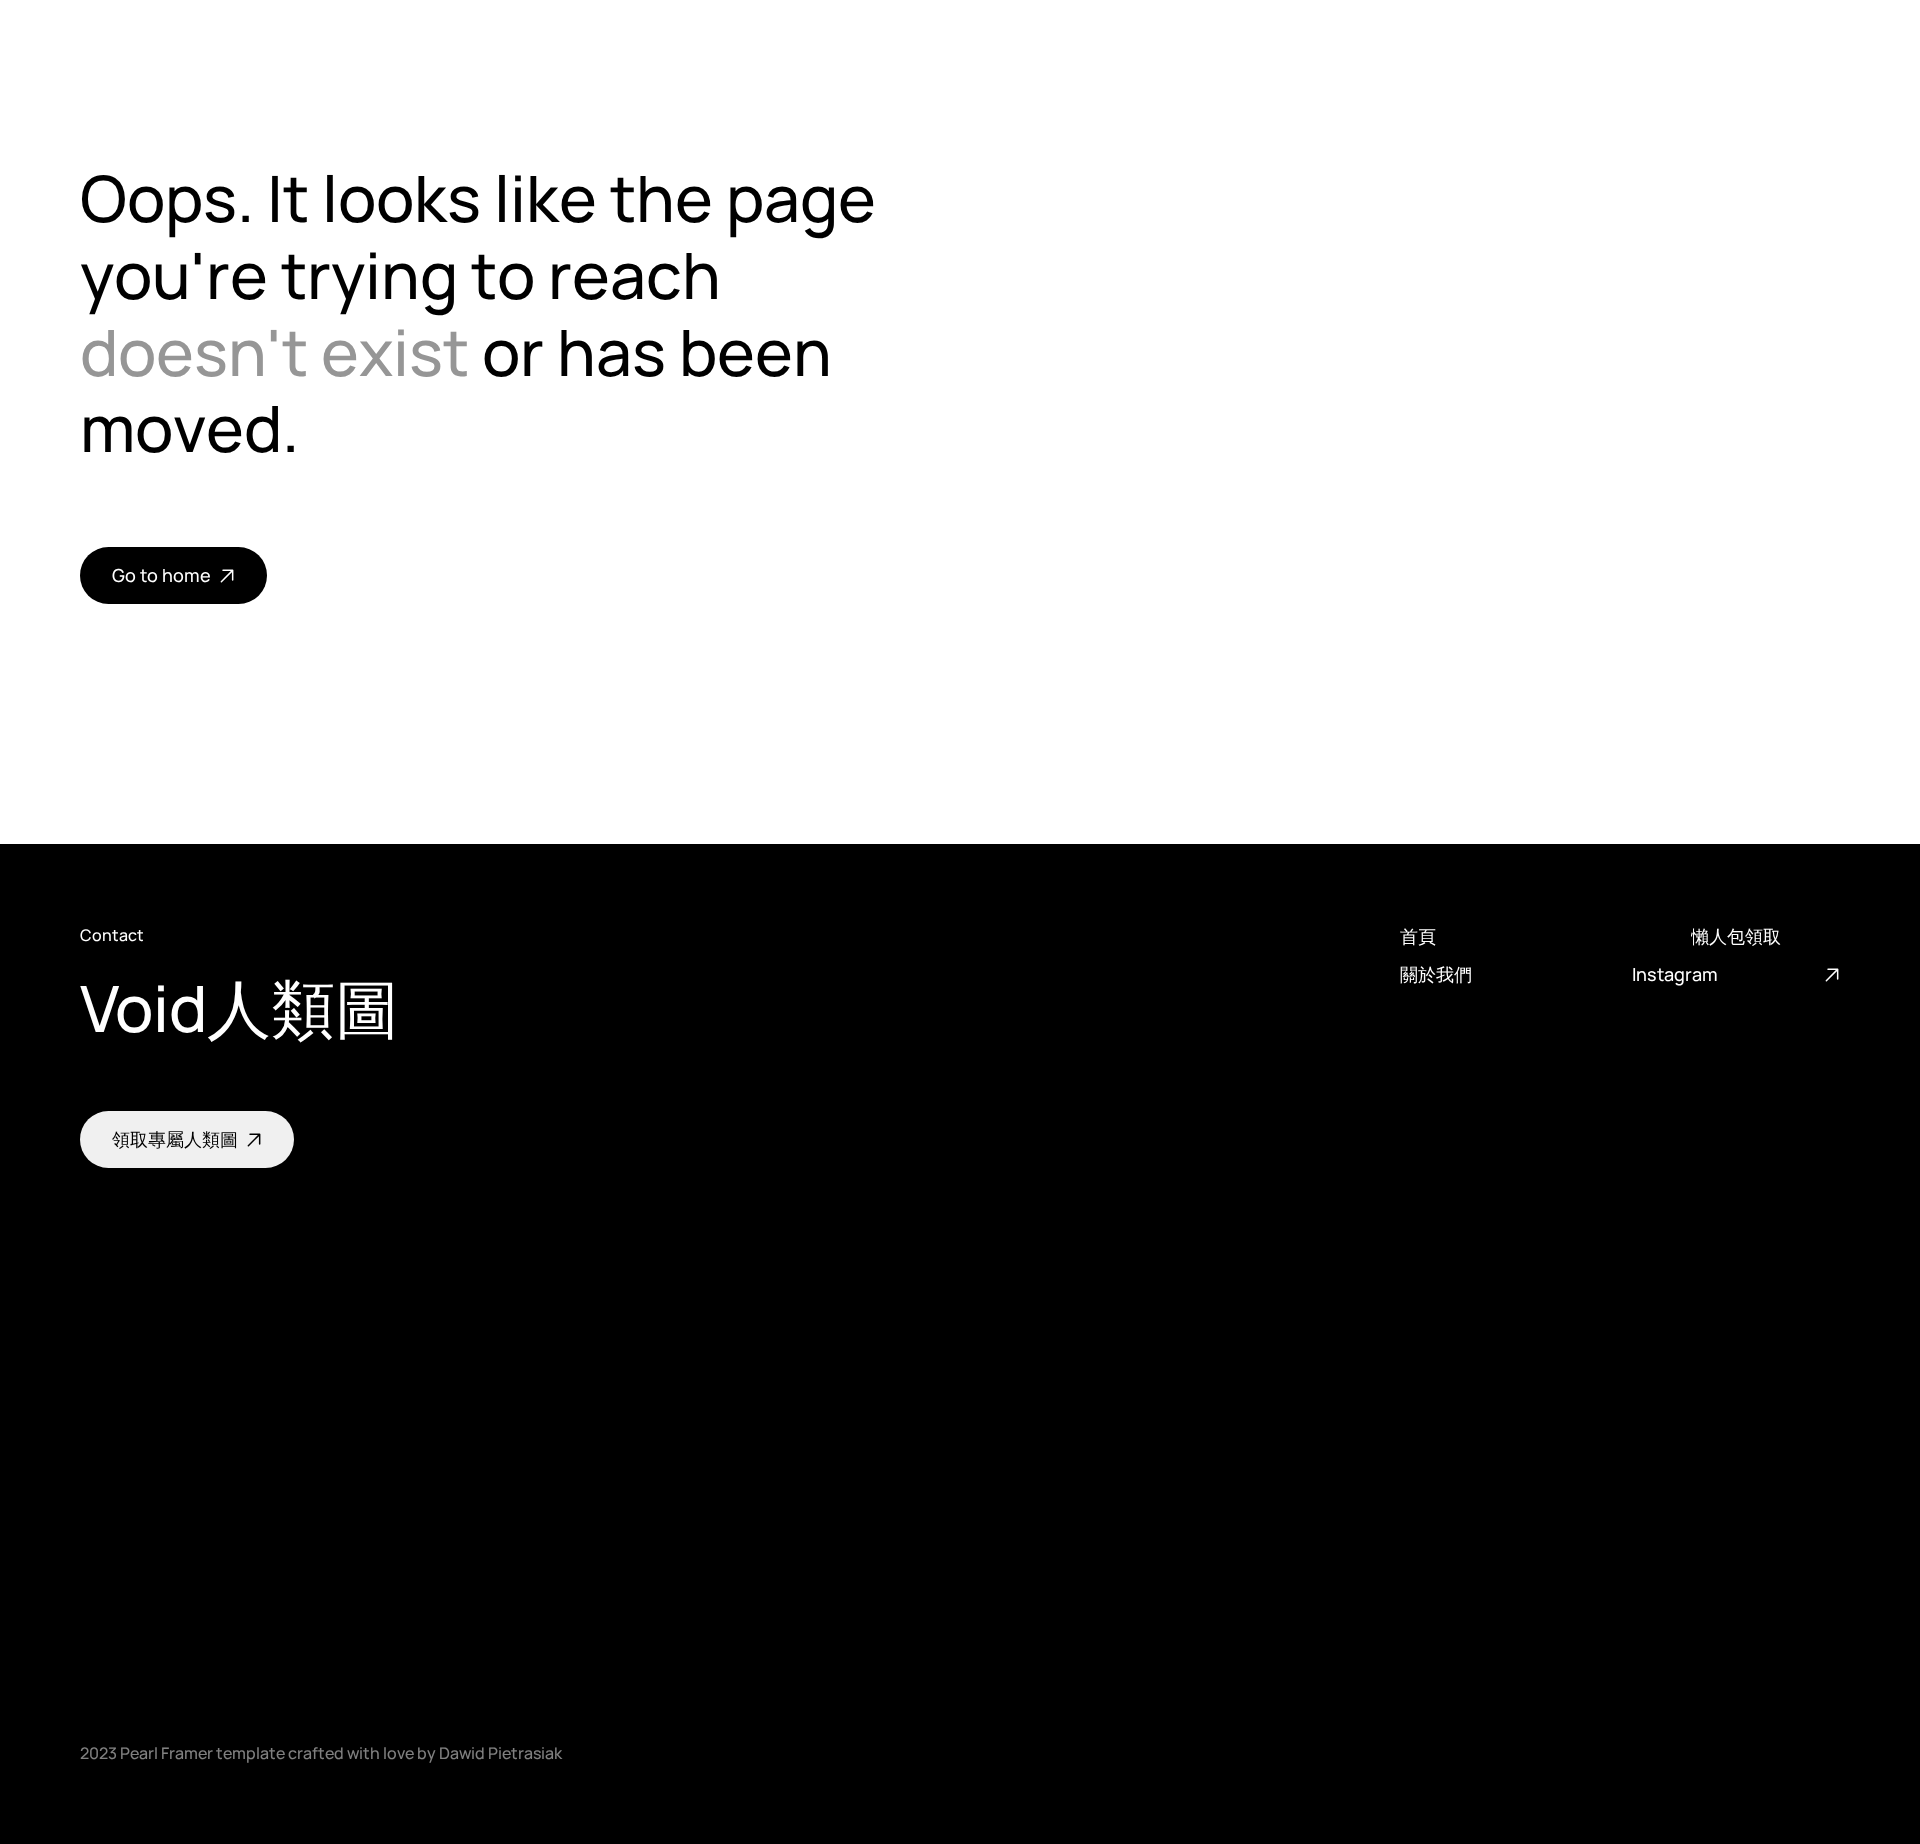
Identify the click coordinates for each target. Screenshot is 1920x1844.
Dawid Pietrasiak (500, 1753)
